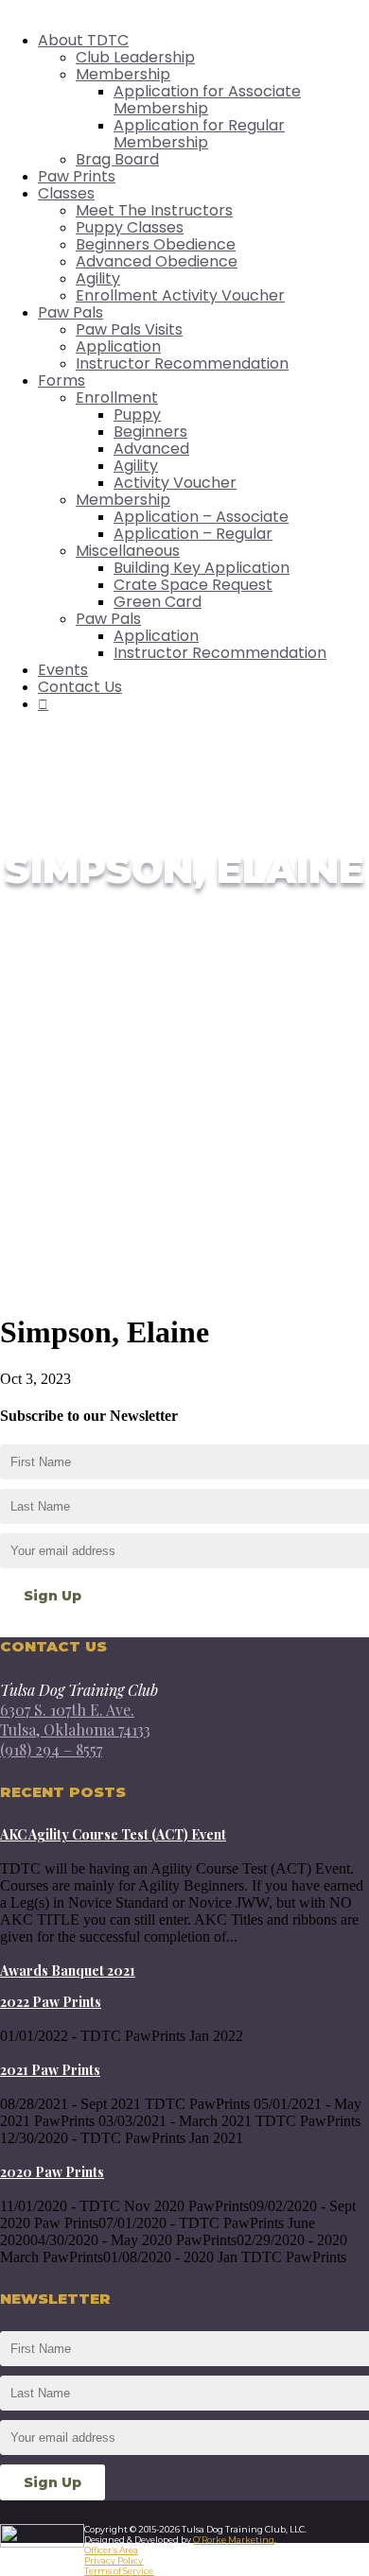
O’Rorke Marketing (234, 2540)
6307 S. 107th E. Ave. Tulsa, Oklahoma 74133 (75, 1720)
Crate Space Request (193, 585)
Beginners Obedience (156, 244)
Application (118, 346)
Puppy (137, 415)
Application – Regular (193, 534)
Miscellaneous (128, 551)
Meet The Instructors (154, 210)
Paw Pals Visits (129, 329)
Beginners (150, 432)
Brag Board (117, 159)
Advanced (151, 449)
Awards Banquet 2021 (68, 1971)
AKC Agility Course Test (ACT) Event (113, 1834)
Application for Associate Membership (207, 100)
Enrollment (117, 398)
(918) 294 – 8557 (51, 1749)
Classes (66, 193)
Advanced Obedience (157, 261)
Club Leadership (135, 57)
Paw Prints (77, 176)
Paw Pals (70, 312)
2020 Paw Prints (52, 2172)
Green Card (158, 602)
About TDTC (83, 40)
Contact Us (80, 687)
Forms (61, 380)
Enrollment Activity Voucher (180, 295)
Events (63, 670)
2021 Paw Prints (50, 2070)
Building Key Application (202, 568)
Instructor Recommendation (182, 363)
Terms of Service (119, 2571)
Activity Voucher (175, 483)
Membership (123, 74)
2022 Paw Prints (51, 2002)
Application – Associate (201, 517)
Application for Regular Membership (199, 134)
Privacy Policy (114, 2560)
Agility (98, 278)
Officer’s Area (111, 2550)
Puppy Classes (130, 227)
